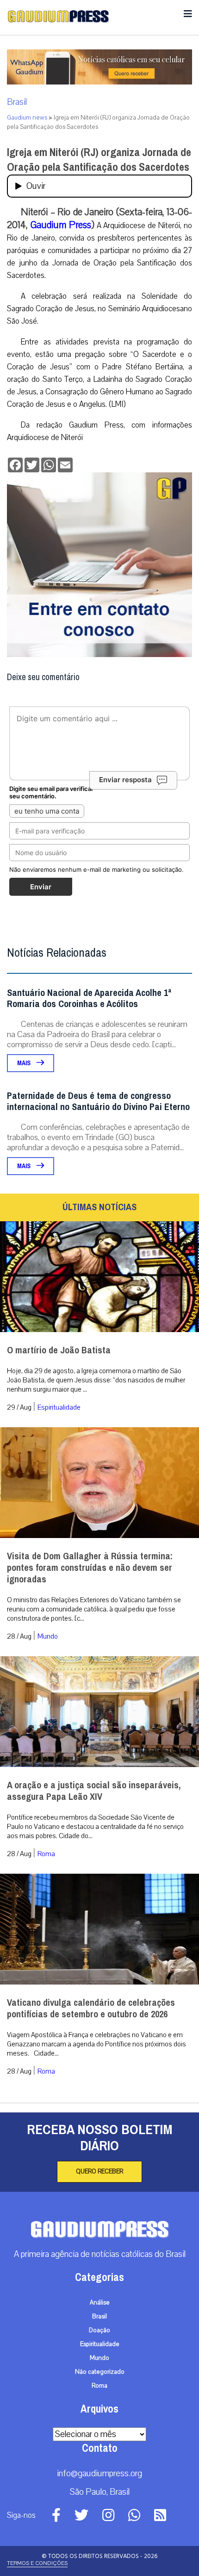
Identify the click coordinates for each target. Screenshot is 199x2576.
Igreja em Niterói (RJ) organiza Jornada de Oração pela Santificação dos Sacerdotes (99, 160)
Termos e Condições (37, 2563)
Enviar (41, 887)
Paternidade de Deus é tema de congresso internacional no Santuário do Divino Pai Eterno (98, 1101)
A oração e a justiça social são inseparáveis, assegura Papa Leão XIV (94, 1791)
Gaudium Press (61, 225)
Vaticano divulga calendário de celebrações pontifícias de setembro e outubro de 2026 (91, 2009)
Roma (46, 1854)
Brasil (17, 102)
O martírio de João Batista (59, 1350)
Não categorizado (100, 2372)
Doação (99, 2330)
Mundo (48, 1636)
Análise (100, 2303)
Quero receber (99, 2172)
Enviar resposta (125, 780)
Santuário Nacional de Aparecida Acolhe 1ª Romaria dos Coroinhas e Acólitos (89, 998)
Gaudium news (27, 118)
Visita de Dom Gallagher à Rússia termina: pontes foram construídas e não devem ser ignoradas (90, 1568)
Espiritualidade (59, 1407)
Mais (25, 1063)
